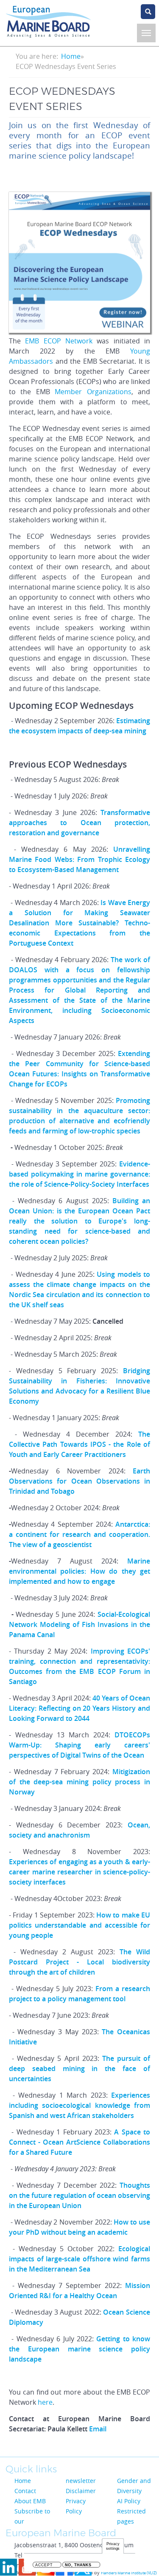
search (148, 12)
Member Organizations (93, 392)
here (45, 2402)
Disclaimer (81, 2491)
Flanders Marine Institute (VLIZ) (129, 2573)
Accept (44, 2565)
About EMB (30, 2501)
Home (71, 56)
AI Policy (129, 2501)
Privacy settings (113, 2546)
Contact (25, 2491)
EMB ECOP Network (59, 341)
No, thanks (78, 2565)
